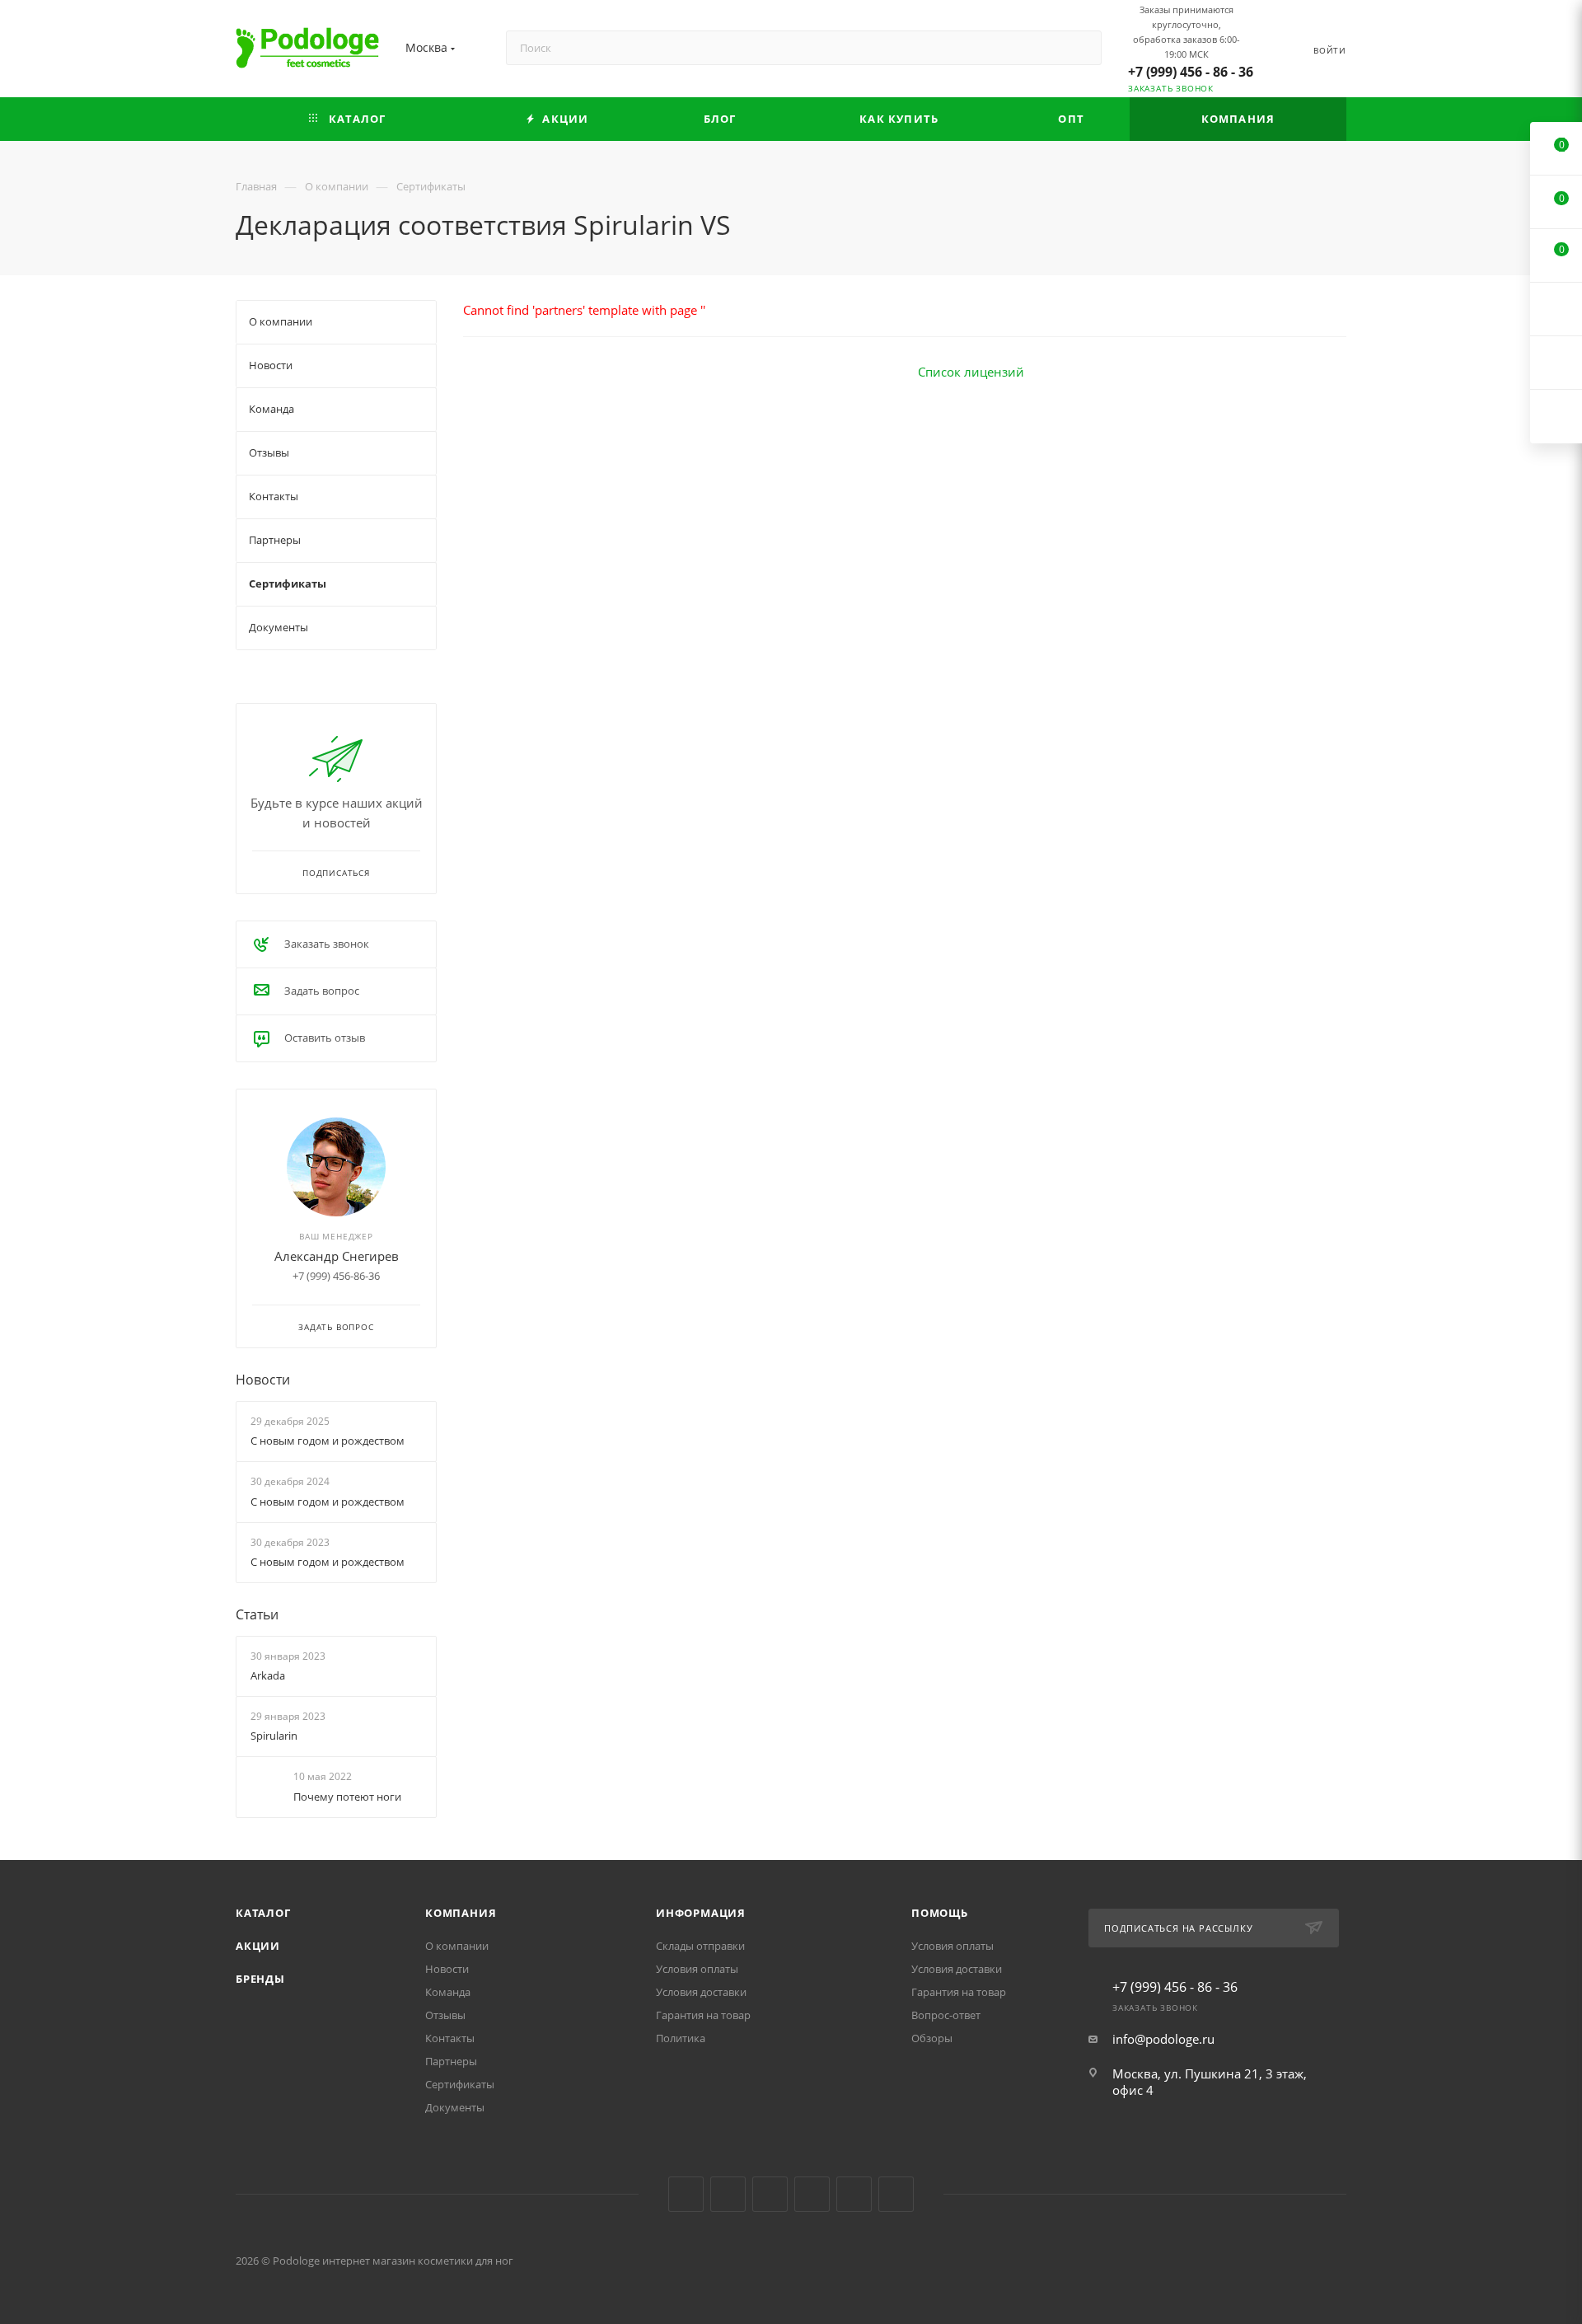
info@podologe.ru (1163, 2039)
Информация (701, 1913)
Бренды (260, 1979)
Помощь (940, 1913)
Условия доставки (701, 1992)
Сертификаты (460, 2084)
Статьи (257, 1614)
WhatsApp (896, 2194)
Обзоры (932, 2038)
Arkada (268, 1675)
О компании (457, 1946)
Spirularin (274, 1736)
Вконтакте (686, 2194)
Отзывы (445, 2015)
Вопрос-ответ (946, 2015)
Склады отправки (700, 1946)
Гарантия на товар (703, 2015)
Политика (681, 2038)
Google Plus (854, 2194)
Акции (258, 1946)
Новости (263, 1380)
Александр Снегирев (337, 1256)
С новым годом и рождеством (328, 1441)
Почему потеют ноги (347, 1797)
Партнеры (451, 2061)
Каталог (263, 1913)
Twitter (770, 2194)
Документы (455, 2107)
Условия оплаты (697, 1969)
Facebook (728, 2194)
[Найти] (1081, 48)
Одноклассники (812, 2194)
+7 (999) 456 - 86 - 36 (1191, 72)
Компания (461, 1913)
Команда (448, 1992)
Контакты (450, 2038)
